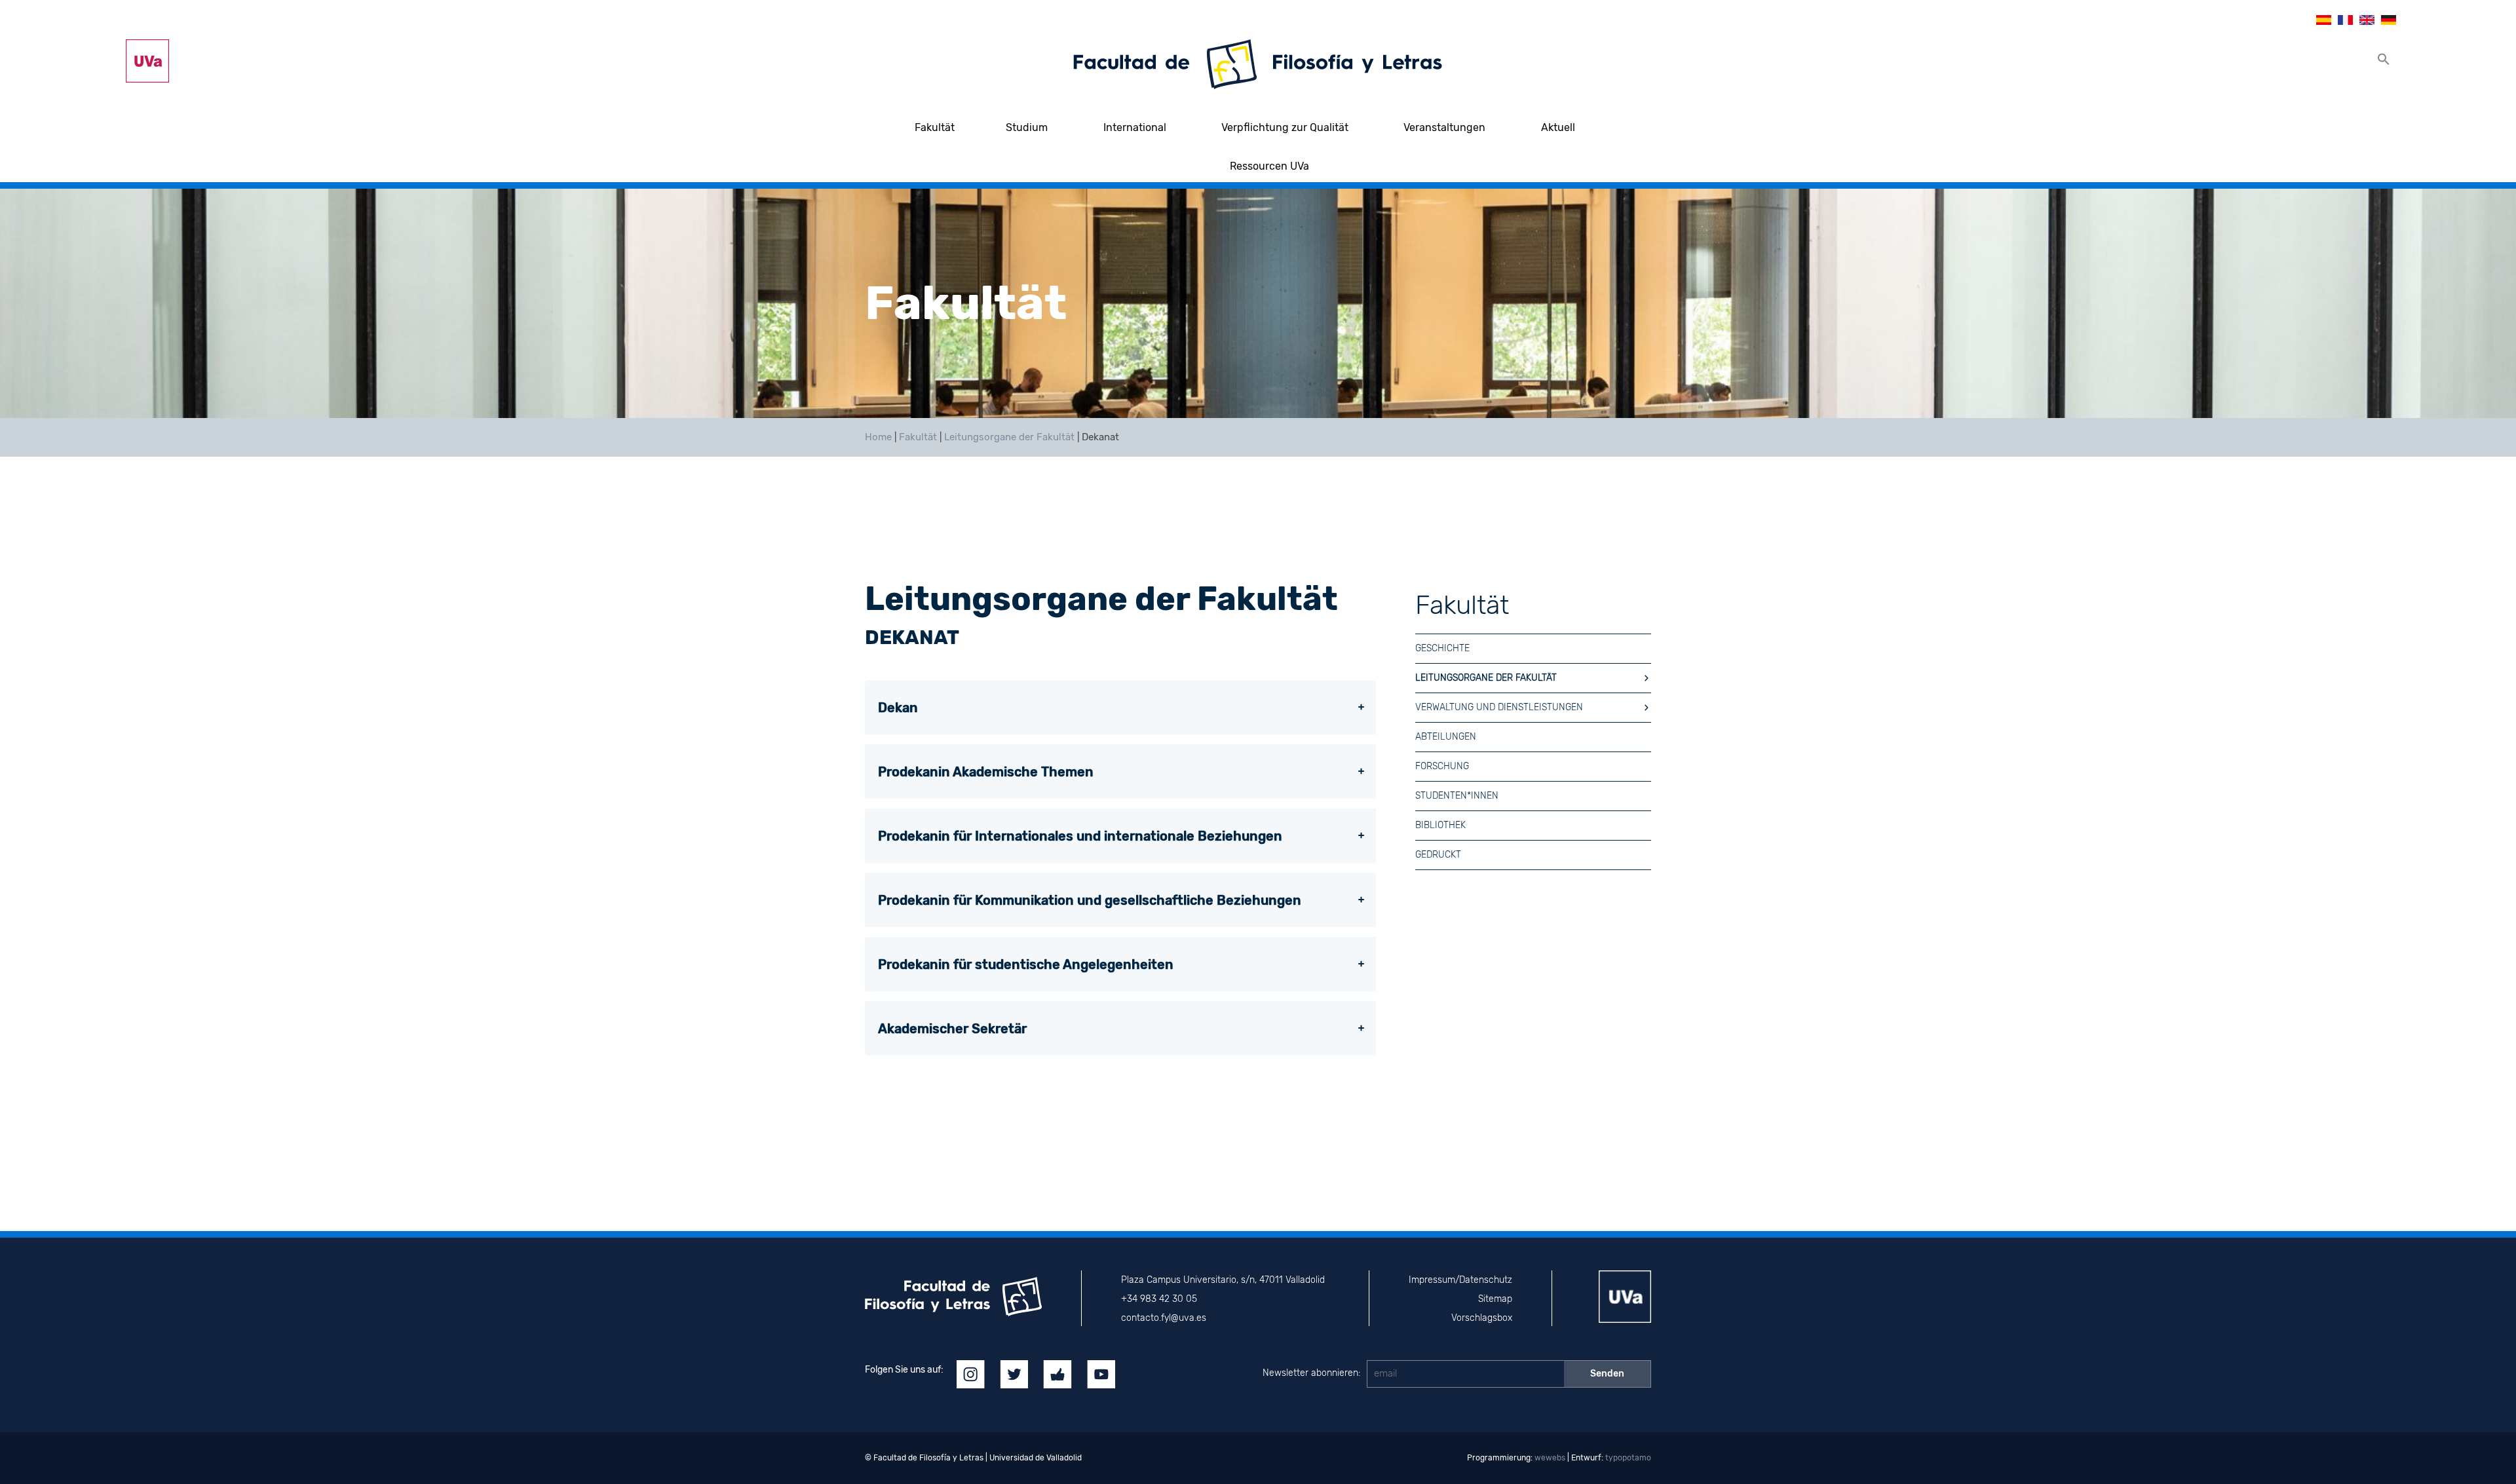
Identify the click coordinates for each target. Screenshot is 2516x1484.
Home (878, 437)
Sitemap (1495, 1299)
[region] (1258, 303)
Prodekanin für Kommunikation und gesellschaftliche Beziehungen (1090, 900)
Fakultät (935, 127)
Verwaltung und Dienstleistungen (1499, 707)
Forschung (1442, 766)
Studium (1027, 127)
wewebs (1550, 1458)
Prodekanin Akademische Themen (986, 772)
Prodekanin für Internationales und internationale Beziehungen (1080, 836)
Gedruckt (1438, 855)
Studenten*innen (1457, 796)
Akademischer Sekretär (952, 1029)
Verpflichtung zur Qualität (1285, 127)
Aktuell (1558, 127)
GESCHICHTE (1442, 648)
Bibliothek (1440, 825)
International (1135, 127)
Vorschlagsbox (1482, 1318)
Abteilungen (1446, 737)
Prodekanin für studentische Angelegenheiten (1026, 964)
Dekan (898, 708)
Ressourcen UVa (1269, 166)
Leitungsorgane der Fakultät (1009, 437)
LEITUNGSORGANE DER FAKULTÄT (1486, 678)
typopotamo (1628, 1458)
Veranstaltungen (1444, 127)
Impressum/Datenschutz (1460, 1280)
